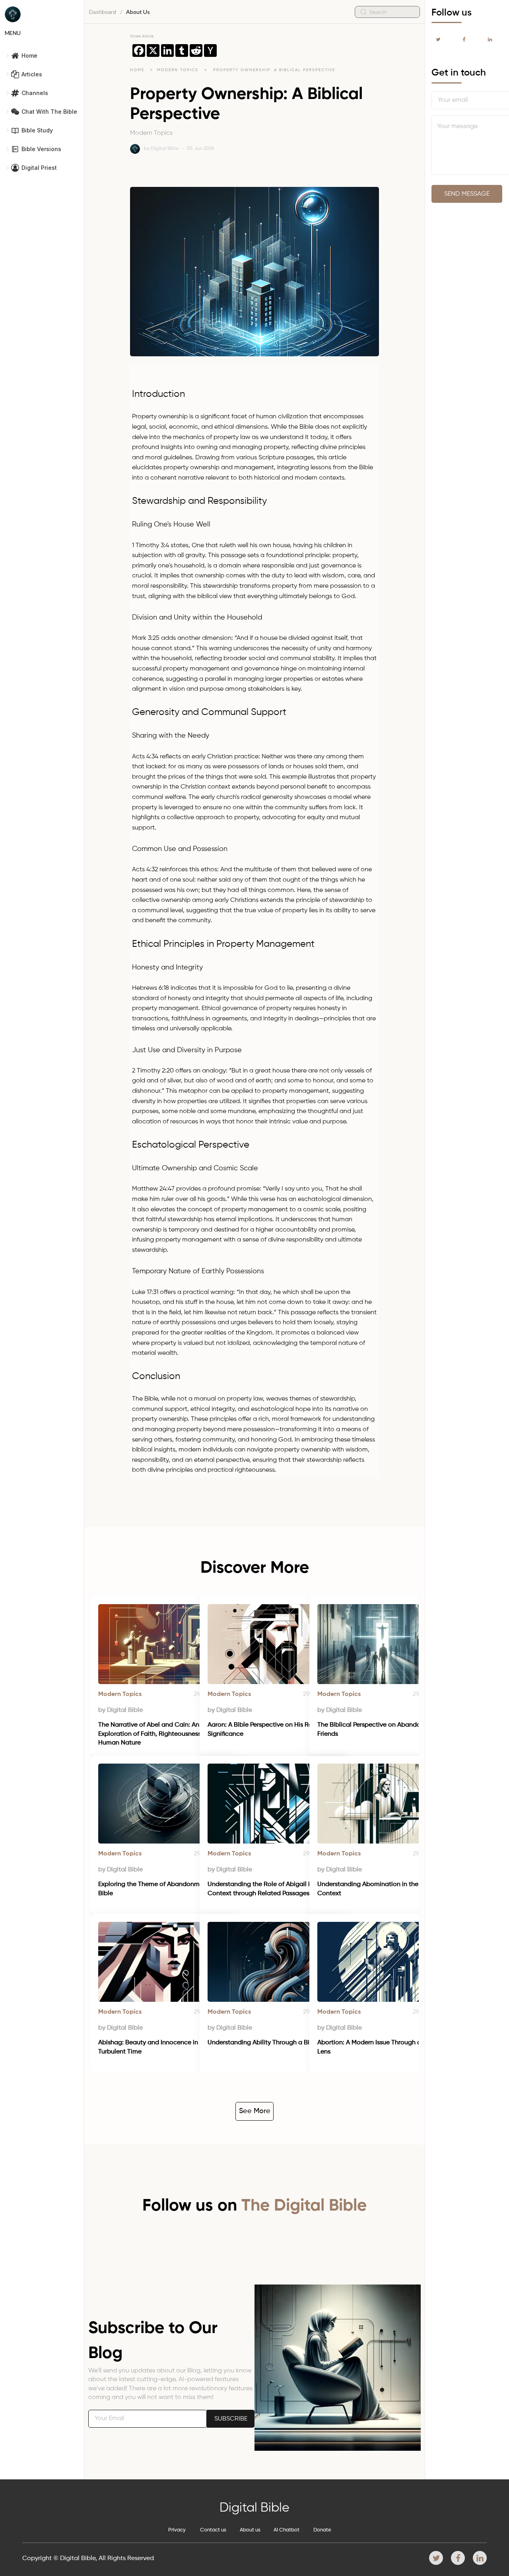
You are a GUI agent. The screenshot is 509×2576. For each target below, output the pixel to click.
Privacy (177, 2530)
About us (250, 2530)
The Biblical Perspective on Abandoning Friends (376, 1729)
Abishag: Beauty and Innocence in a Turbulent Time (152, 2047)
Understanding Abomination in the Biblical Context (380, 1889)
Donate (322, 2530)
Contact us (213, 2530)
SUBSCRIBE (231, 2419)
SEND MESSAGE (467, 194)
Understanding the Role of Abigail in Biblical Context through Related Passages (273, 1889)
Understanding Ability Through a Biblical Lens (274, 2043)
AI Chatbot (287, 2530)
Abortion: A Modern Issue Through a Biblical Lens (382, 2047)
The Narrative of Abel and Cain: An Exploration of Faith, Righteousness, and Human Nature (158, 1734)
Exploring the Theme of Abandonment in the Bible (163, 1889)
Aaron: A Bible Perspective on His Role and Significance (270, 1729)
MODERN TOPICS (179, 70)
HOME (137, 70)
